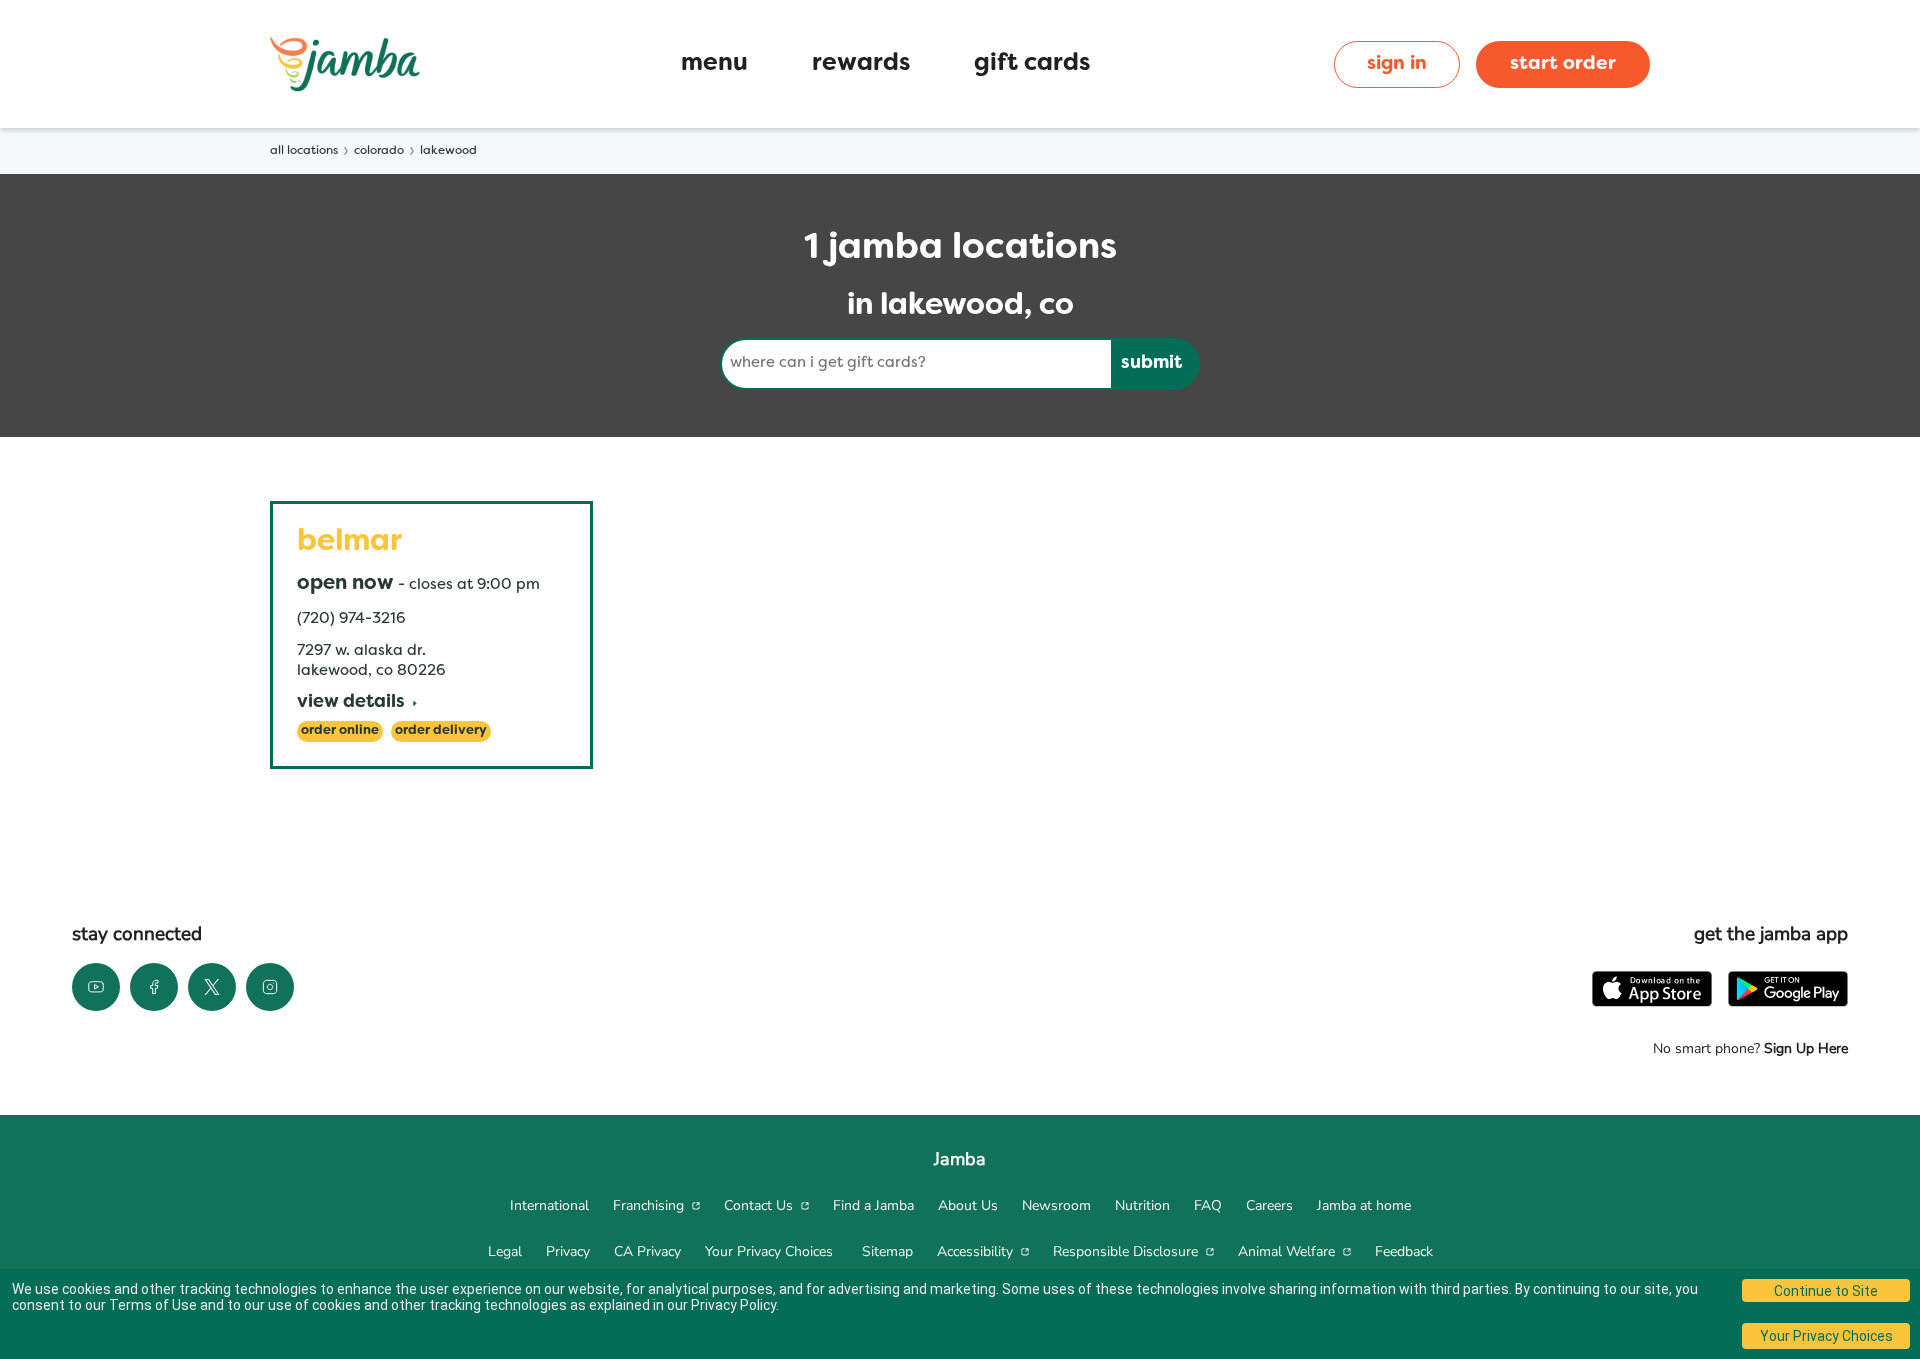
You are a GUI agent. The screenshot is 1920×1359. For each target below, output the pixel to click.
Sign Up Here (1804, 1048)
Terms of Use (153, 1305)
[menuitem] (549, 1206)
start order (1563, 64)
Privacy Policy (733, 1305)
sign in (1397, 64)
